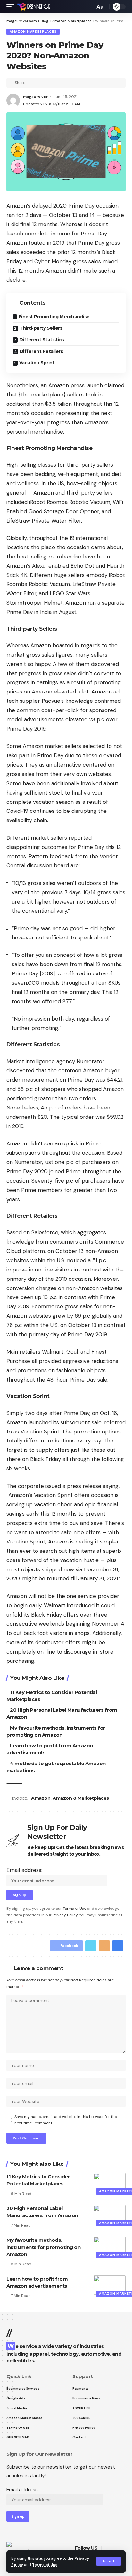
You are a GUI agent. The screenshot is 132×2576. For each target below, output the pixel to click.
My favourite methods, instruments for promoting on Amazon (43, 2247)
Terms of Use (45, 2565)
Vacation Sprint (37, 363)
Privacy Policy (65, 1915)
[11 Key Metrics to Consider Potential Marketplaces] (110, 2183)
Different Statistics (42, 340)
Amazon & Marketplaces (81, 1798)
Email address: (24, 1870)
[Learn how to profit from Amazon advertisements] (110, 2285)
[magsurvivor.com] (34, 7)
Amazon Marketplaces (33, 32)
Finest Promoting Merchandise (54, 317)
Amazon (41, 1798)
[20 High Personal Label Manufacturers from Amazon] (110, 2215)
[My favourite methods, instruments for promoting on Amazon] (110, 2246)
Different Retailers (41, 351)
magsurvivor (36, 97)
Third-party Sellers (41, 328)
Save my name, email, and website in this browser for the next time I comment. (66, 2120)
